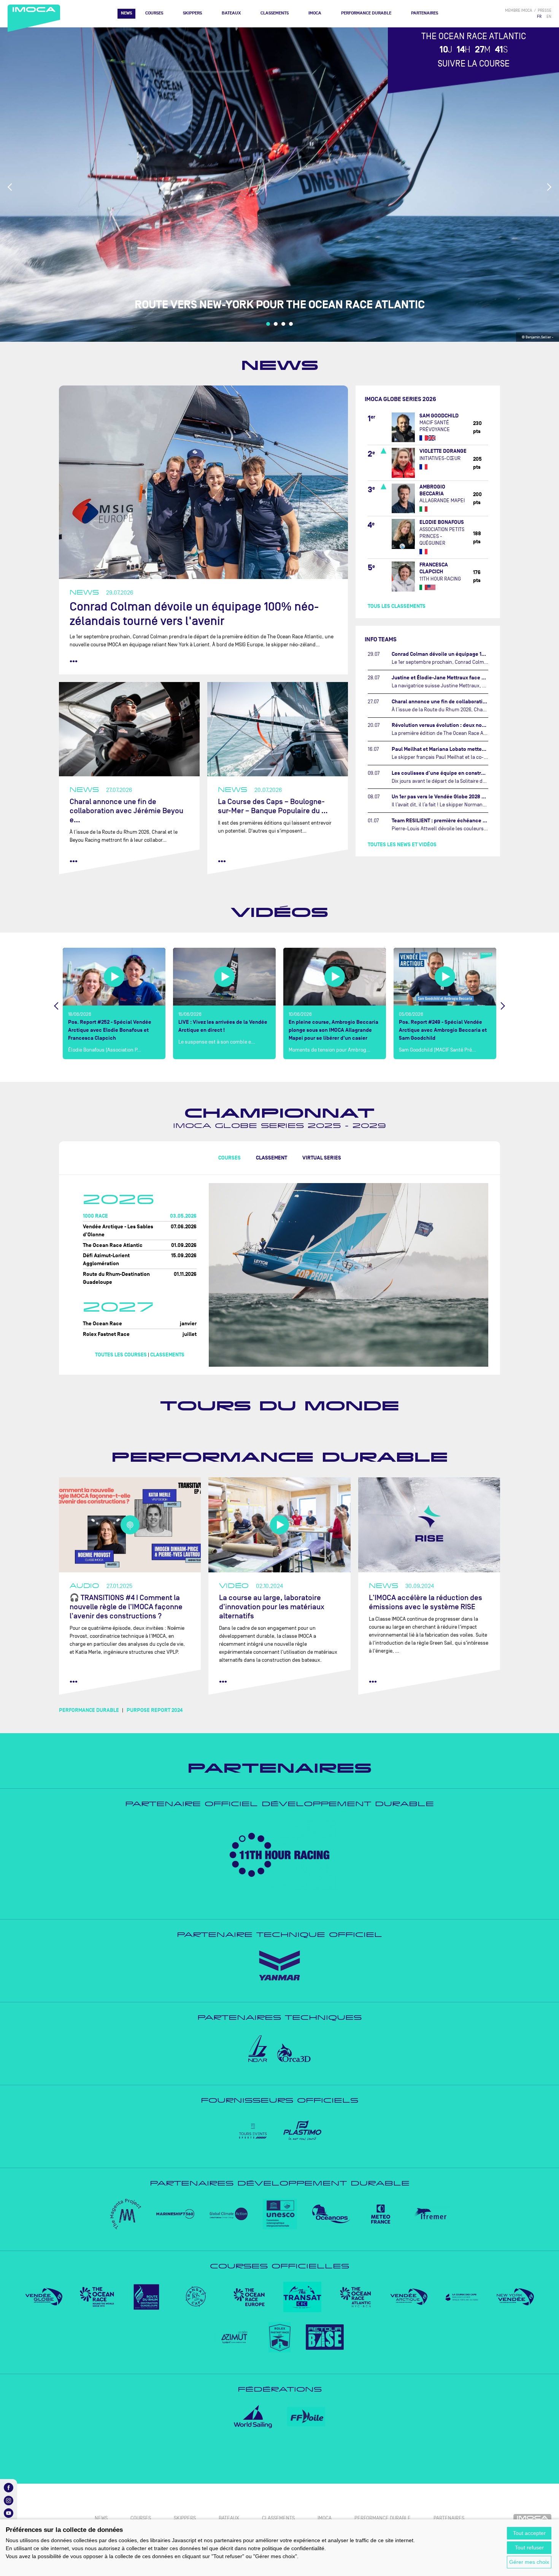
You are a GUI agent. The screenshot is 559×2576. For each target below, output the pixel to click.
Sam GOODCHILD (439, 416)
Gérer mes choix (529, 2562)
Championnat (279, 1113)
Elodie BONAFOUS (442, 522)
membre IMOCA (519, 10)
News (126, 13)
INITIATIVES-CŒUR (440, 458)
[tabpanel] (279, 185)
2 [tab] (276, 324)
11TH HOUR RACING (440, 579)
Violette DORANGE (443, 451)
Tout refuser (529, 2547)
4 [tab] (291, 324)
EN (549, 17)
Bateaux (231, 13)
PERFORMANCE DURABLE (366, 13)
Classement (272, 1158)
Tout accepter (529, 2533)
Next (549, 187)
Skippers (192, 13)
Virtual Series (322, 1158)
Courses (154, 13)
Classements (275, 13)
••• (74, 661)
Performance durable (280, 1457)
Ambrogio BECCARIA (432, 490)
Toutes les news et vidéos (402, 845)
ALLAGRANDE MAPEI (442, 500)
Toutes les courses (121, 1355)
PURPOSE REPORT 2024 (155, 1710)
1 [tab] (268, 324)
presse (545, 10)
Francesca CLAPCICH (434, 568)
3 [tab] (283, 324)
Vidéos (279, 912)
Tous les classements (397, 606)
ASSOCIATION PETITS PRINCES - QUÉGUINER (442, 536)
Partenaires (425, 13)
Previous (10, 187)
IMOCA (315, 13)
